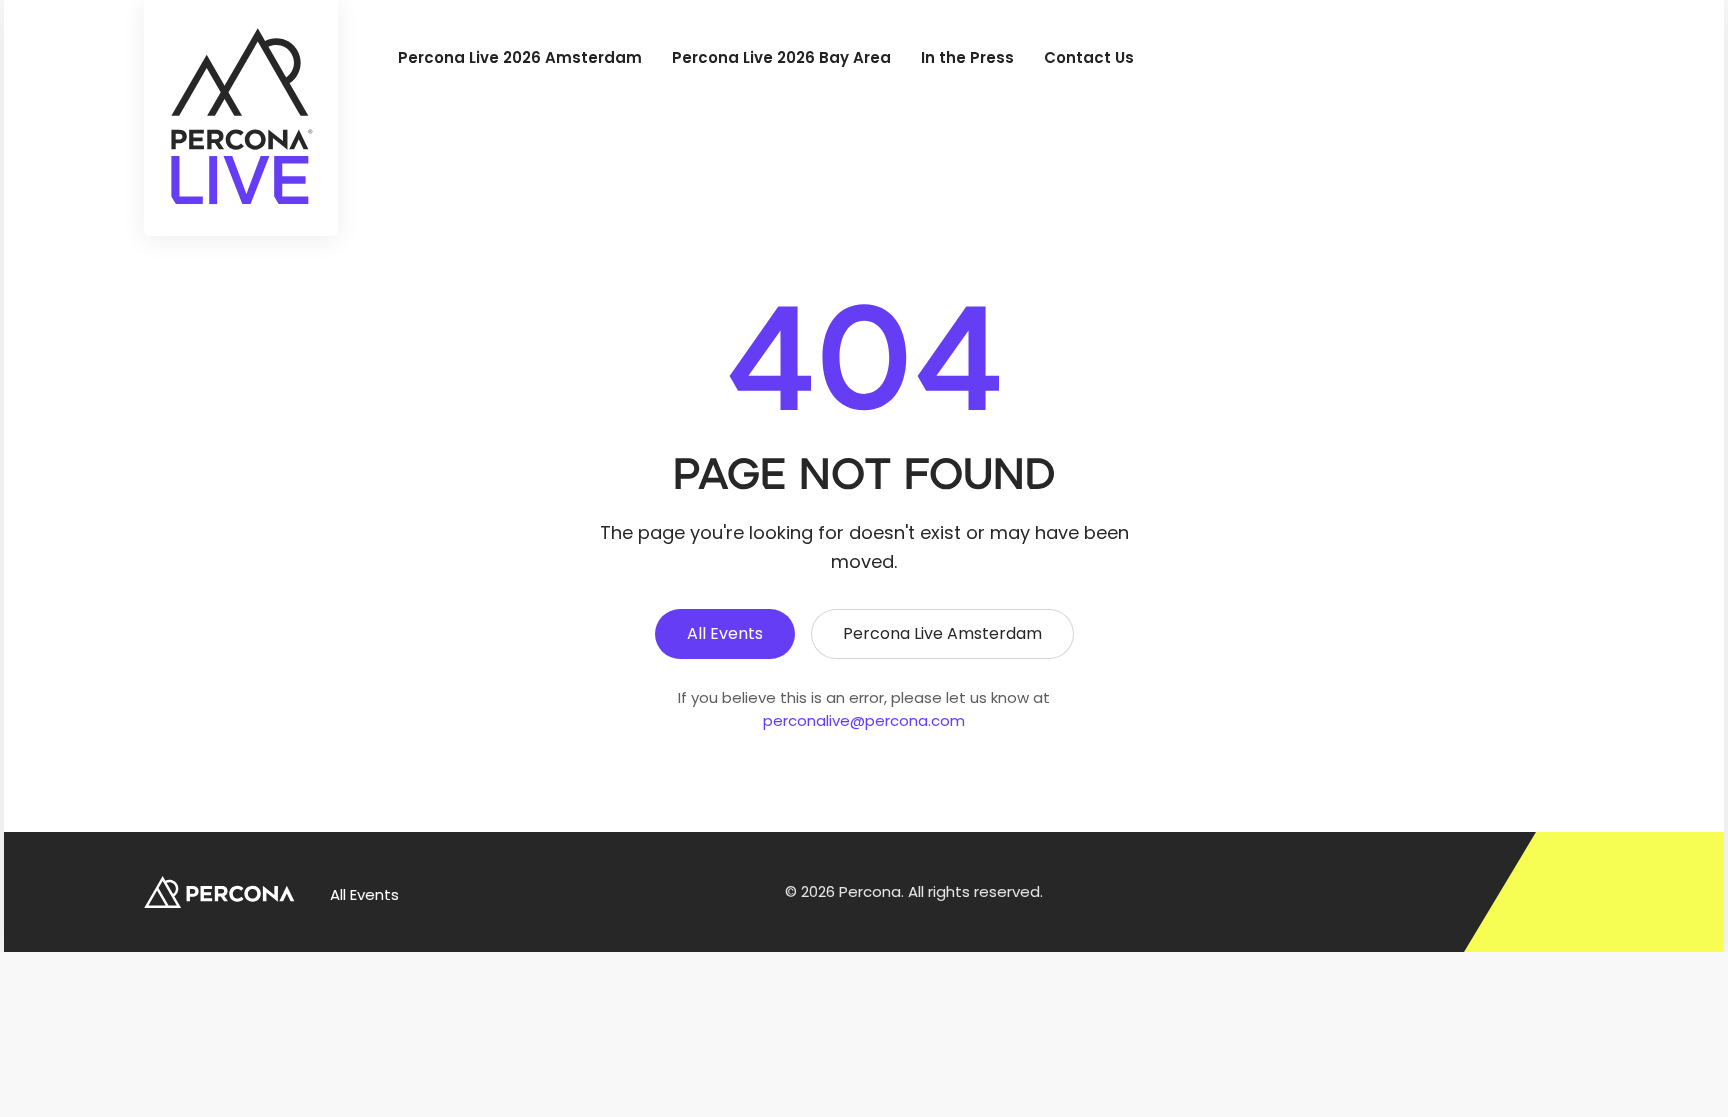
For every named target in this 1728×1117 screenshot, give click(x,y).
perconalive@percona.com (864, 720)
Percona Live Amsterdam (942, 633)
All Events (725, 633)
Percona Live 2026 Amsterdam (520, 57)
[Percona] (221, 892)
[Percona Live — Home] (241, 118)
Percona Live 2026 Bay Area (781, 57)
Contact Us (1089, 57)
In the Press (967, 57)
